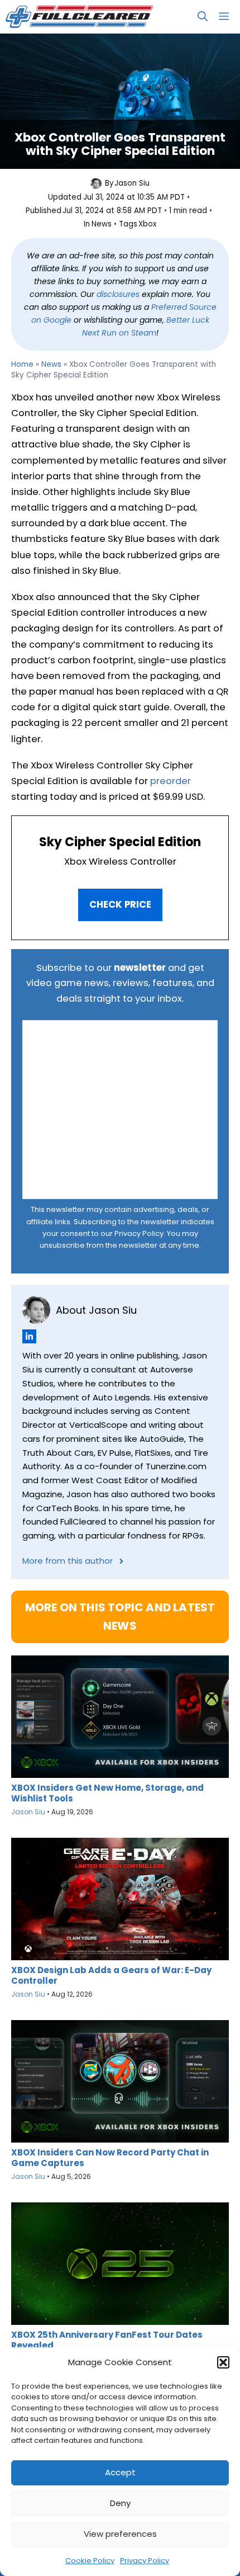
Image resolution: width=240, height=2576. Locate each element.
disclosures (118, 294)
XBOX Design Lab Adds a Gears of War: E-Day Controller (111, 1975)
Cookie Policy (90, 2561)
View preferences (120, 2534)
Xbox (147, 224)
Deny (120, 2503)
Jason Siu (132, 183)
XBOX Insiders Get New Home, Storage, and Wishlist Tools (107, 1793)
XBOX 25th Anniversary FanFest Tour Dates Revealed (107, 2340)
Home (22, 364)
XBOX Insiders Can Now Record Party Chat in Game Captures (110, 2158)
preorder (171, 781)
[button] (223, 2362)
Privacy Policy (145, 2561)
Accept (120, 2472)
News (102, 224)
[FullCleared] (79, 17)
